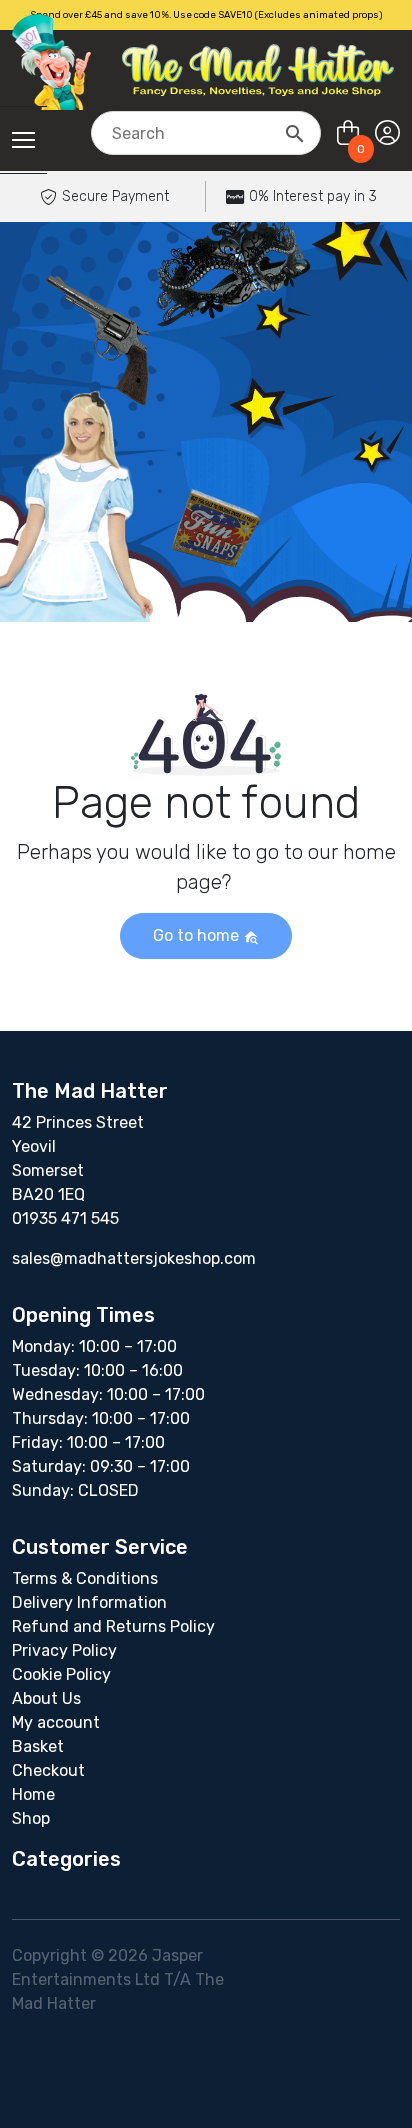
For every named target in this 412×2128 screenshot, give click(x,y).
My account (56, 1722)
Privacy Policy (64, 1650)
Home (33, 1794)
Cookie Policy (61, 1674)
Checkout (48, 1770)
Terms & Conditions (85, 1578)
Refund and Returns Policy (113, 1626)
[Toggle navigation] (23, 140)
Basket (38, 1746)
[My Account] (387, 133)
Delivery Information (89, 1602)
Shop (31, 1818)
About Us (46, 1698)
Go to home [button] (198, 935)
